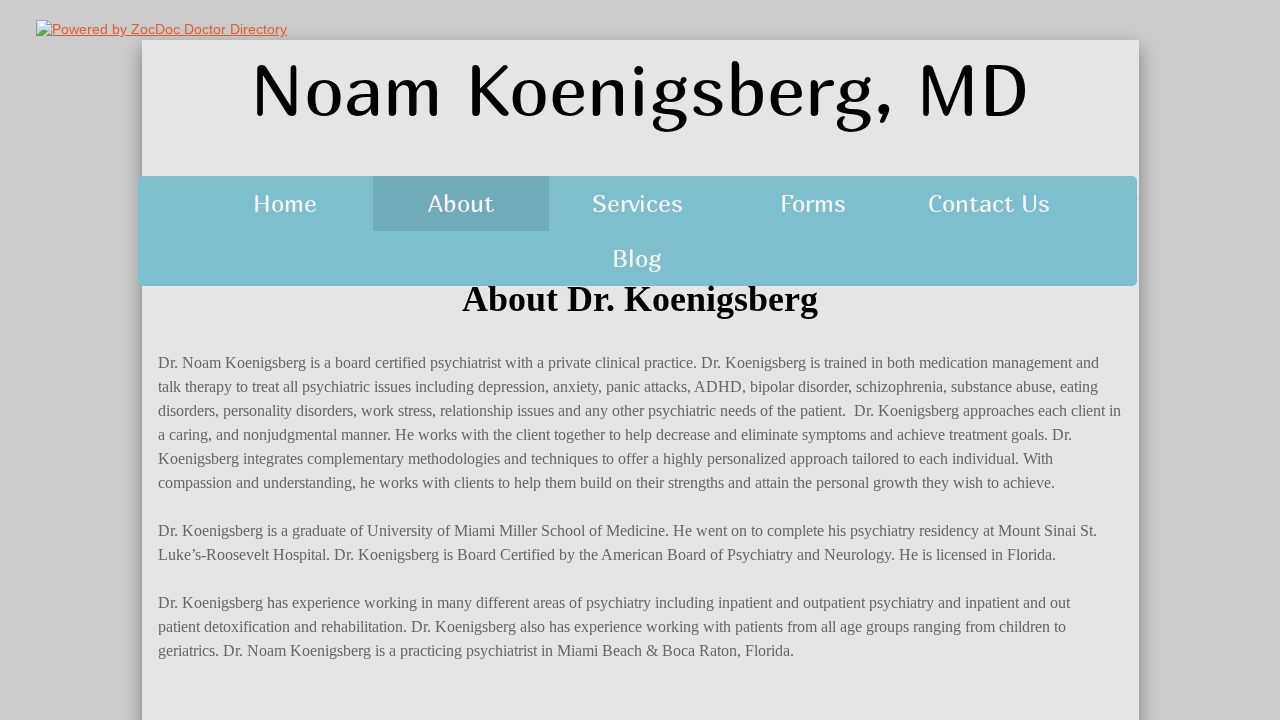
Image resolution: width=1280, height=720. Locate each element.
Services (637, 203)
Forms (813, 203)
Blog (637, 258)
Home (285, 203)
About (461, 203)
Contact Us (989, 203)
